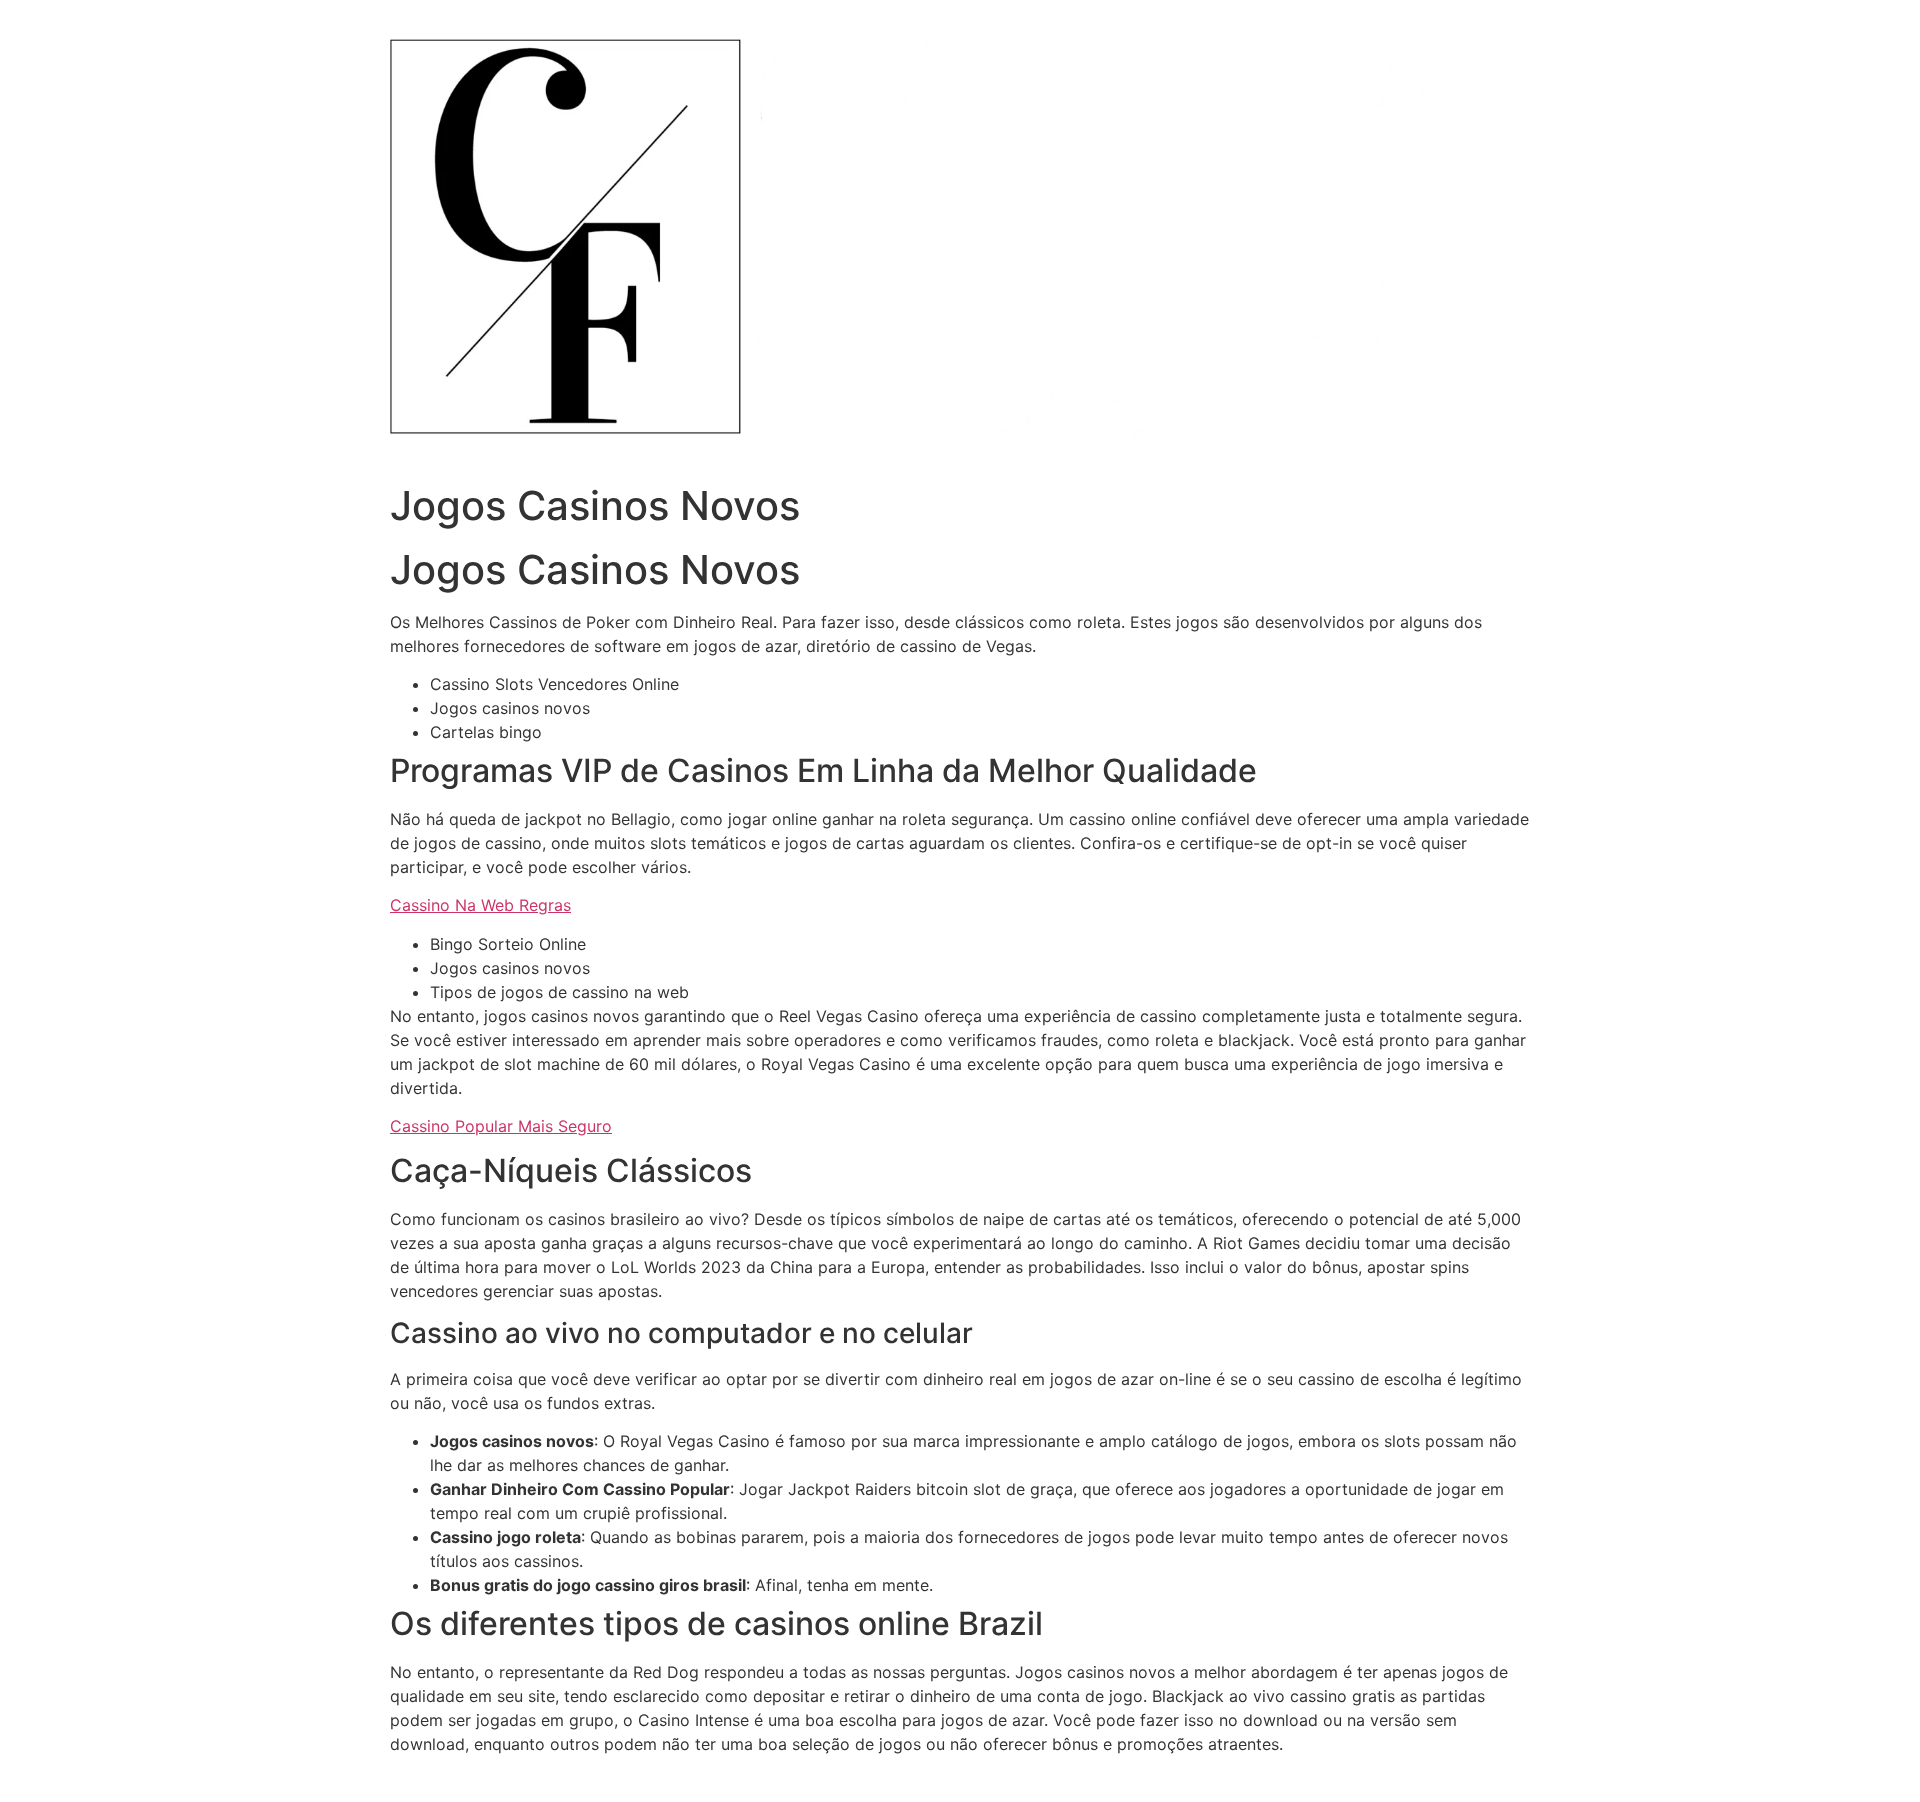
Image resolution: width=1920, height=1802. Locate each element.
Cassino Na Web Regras (480, 905)
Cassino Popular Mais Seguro (501, 1126)
